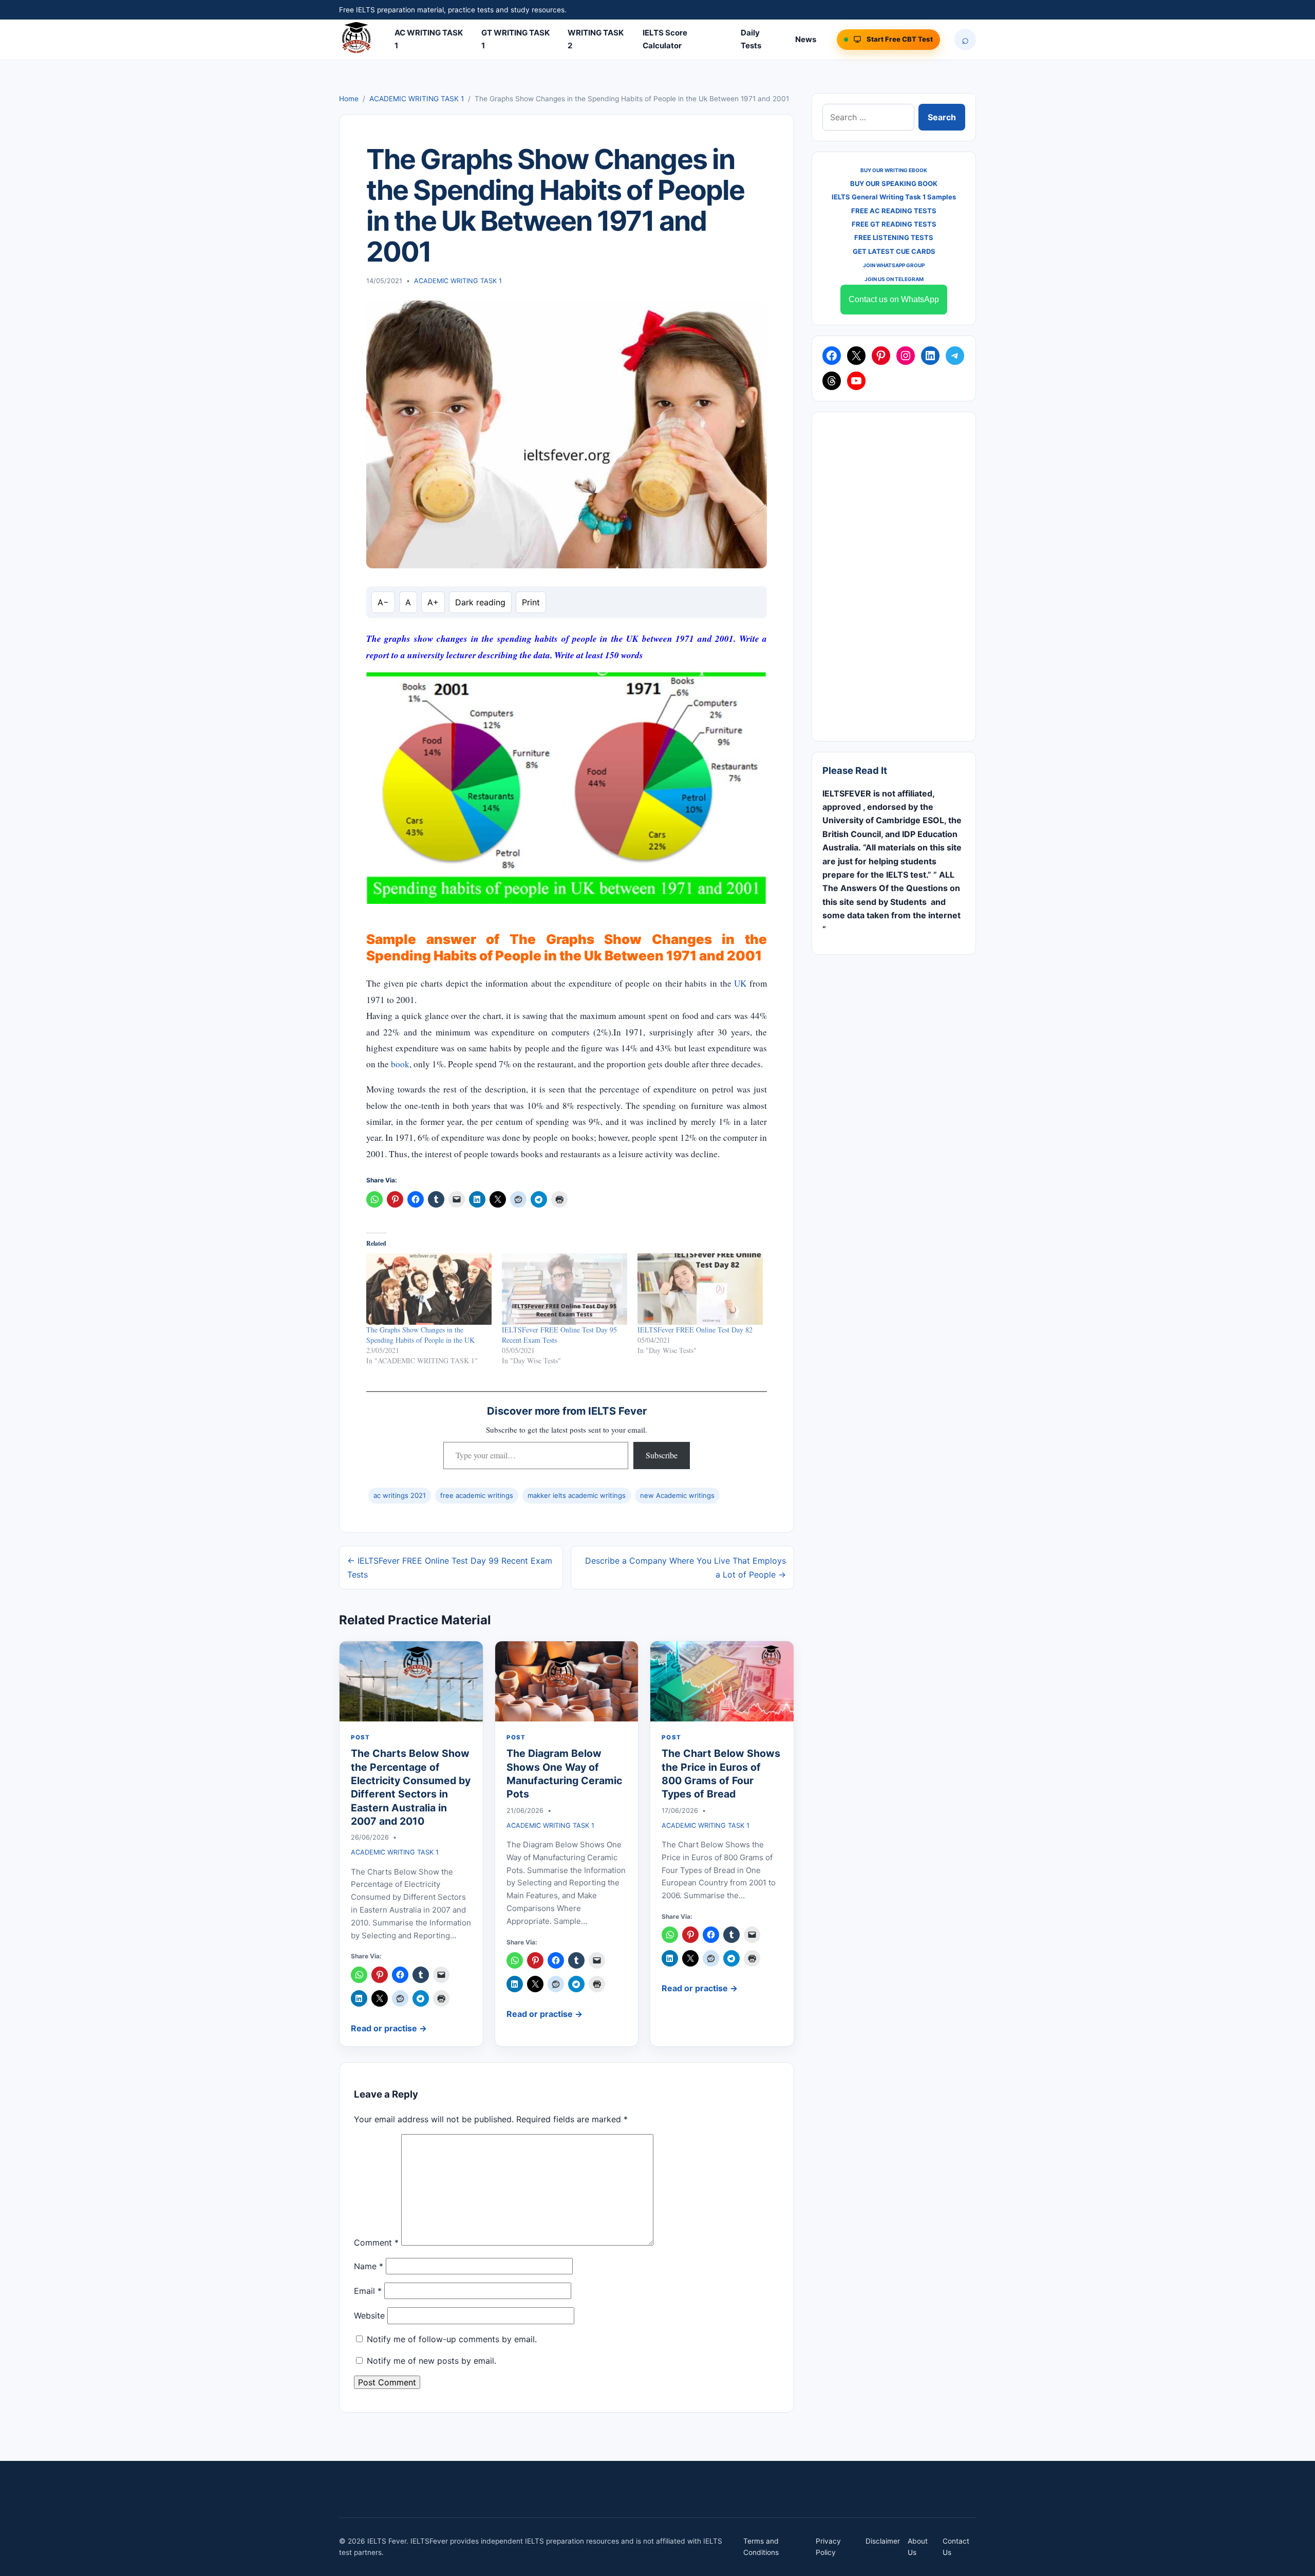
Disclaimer (883, 2541)
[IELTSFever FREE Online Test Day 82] (700, 1289)
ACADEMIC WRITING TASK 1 (417, 99)
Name (369, 2266)
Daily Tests (751, 39)
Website (369, 2315)
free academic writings (477, 1495)
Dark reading (480, 602)
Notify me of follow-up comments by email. (452, 2339)
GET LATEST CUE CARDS (894, 251)
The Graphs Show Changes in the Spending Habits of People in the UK (420, 1335)
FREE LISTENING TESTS (894, 237)
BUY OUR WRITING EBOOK (894, 170)
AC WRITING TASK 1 (429, 39)
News (806, 39)
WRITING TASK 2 (596, 39)
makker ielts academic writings (577, 1495)
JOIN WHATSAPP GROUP (894, 265)
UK (740, 983)
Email (368, 2291)
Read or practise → (389, 2028)
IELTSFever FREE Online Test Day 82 (695, 1330)
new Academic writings (677, 1495)
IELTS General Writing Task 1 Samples (894, 197)
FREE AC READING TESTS (894, 211)
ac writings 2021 (400, 1495)
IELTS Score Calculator (665, 39)
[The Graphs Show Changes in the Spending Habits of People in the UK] (429, 1289)
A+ (433, 602)
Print (531, 602)
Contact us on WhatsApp (894, 299)
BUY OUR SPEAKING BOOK (894, 183)
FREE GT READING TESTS (894, 224)
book (400, 1064)
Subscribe (662, 1455)
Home (349, 99)
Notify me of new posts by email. (431, 2361)
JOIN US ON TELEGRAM (894, 279)
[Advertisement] (894, 577)
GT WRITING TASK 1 (515, 39)
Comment (376, 2243)
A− (383, 602)
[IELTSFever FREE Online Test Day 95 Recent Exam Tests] (565, 1289)
